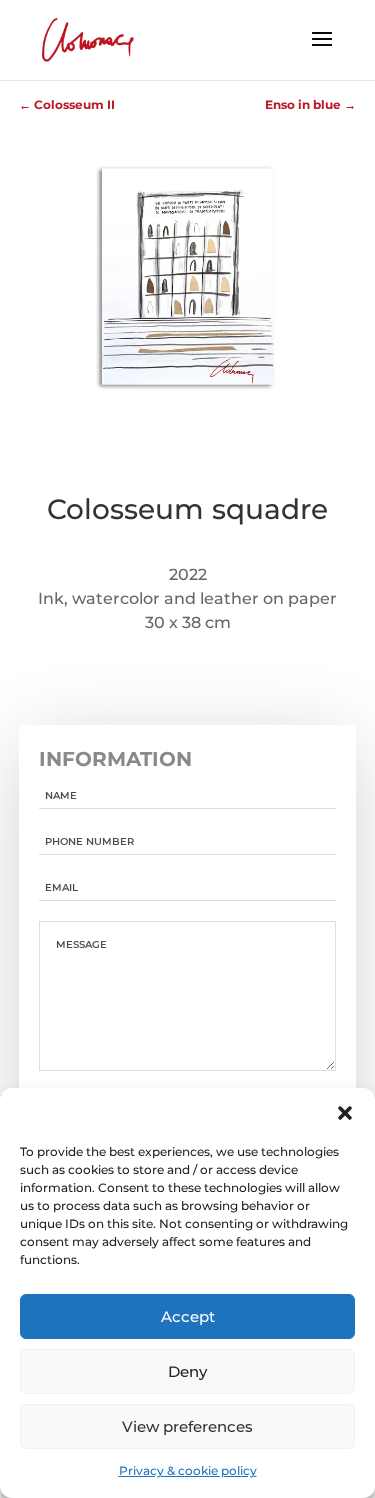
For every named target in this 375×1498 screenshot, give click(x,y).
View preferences (187, 1426)
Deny (187, 1371)
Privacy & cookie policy (188, 1470)
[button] (345, 1113)
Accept (188, 1316)
